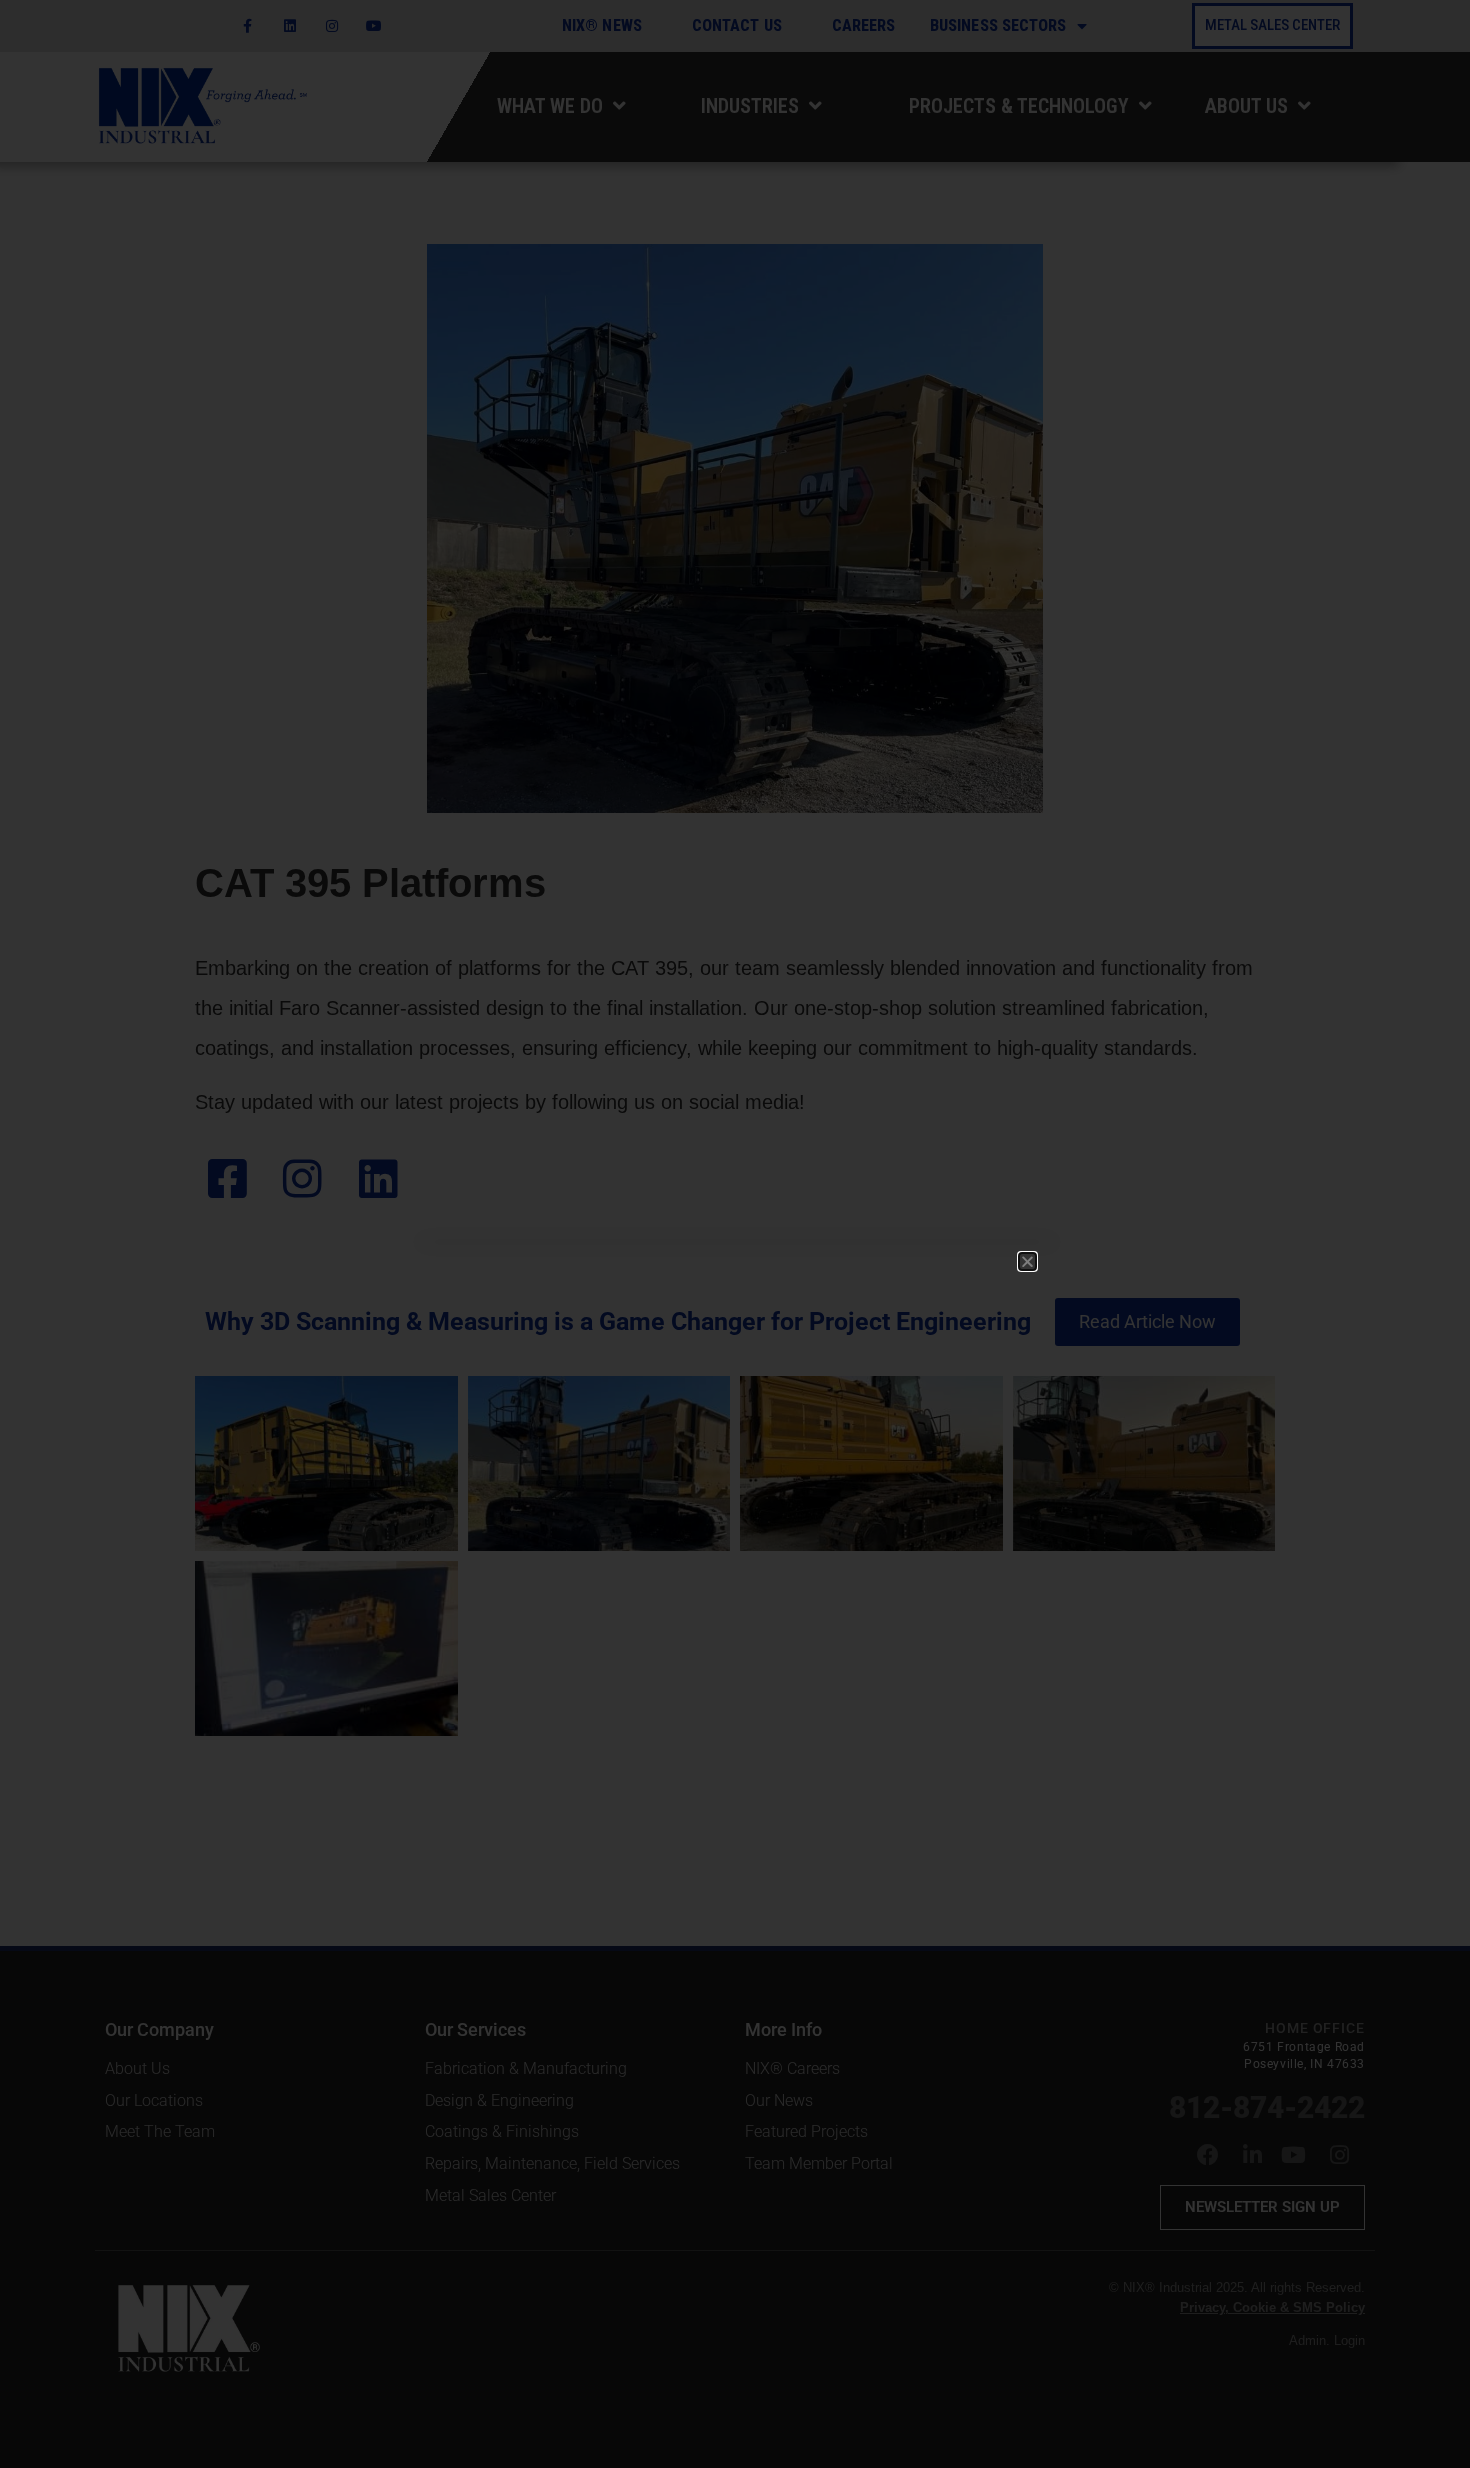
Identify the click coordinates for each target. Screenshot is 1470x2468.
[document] (735, 1234)
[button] (1027, 1261)
